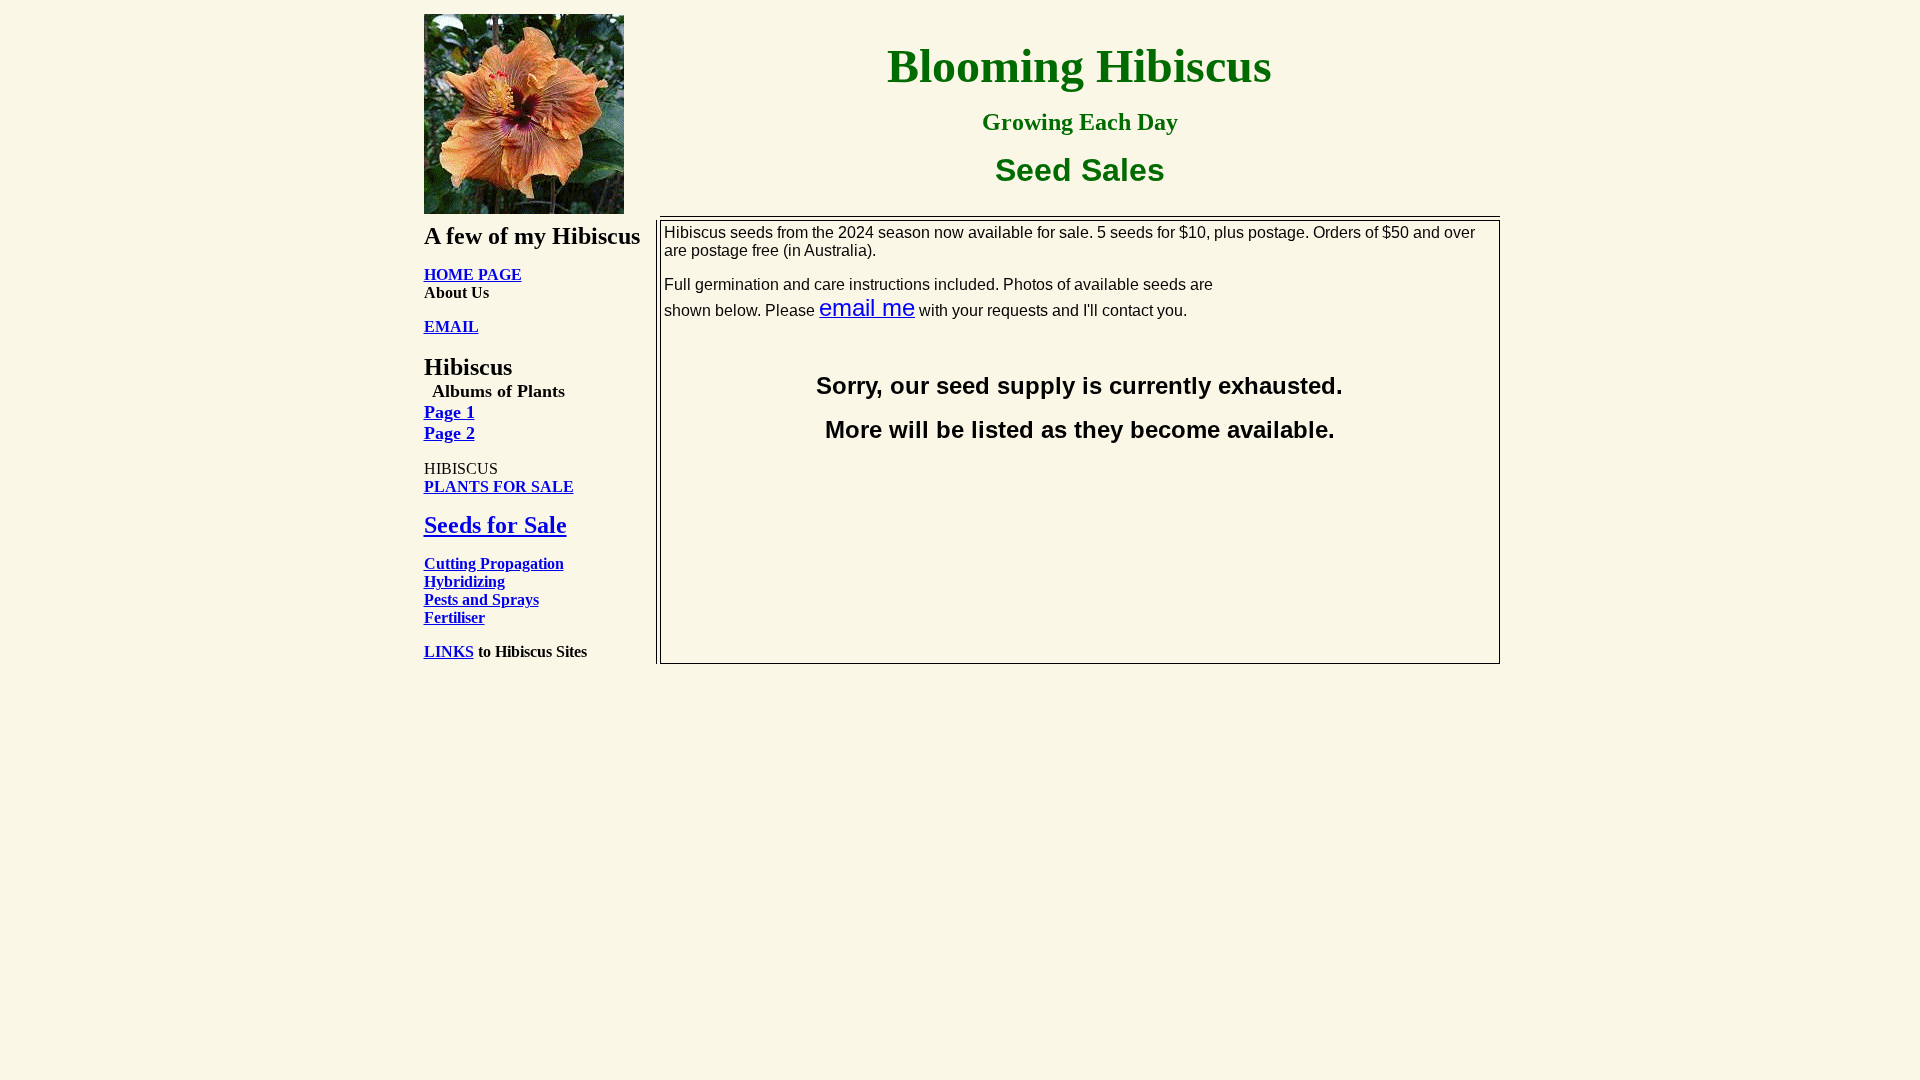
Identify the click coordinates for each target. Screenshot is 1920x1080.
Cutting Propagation (494, 563)
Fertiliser (454, 617)
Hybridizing (464, 581)
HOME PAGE (473, 274)
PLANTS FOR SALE (499, 486)
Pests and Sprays (481, 599)
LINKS (449, 651)
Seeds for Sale (495, 525)
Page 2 (449, 433)
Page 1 (449, 412)
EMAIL (451, 326)
